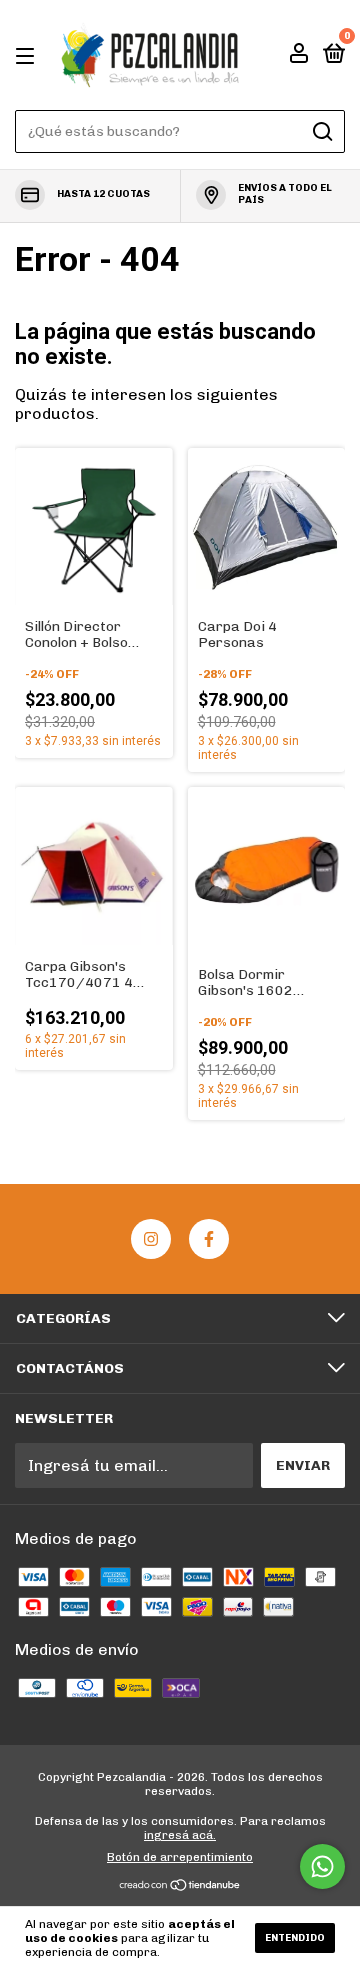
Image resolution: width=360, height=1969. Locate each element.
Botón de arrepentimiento (180, 1857)
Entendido (295, 1938)
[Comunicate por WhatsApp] (322, 1866)
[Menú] (28, 55)
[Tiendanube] (180, 1886)
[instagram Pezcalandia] (151, 1239)
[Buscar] (321, 132)
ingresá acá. (180, 1835)
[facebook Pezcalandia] (209, 1239)
